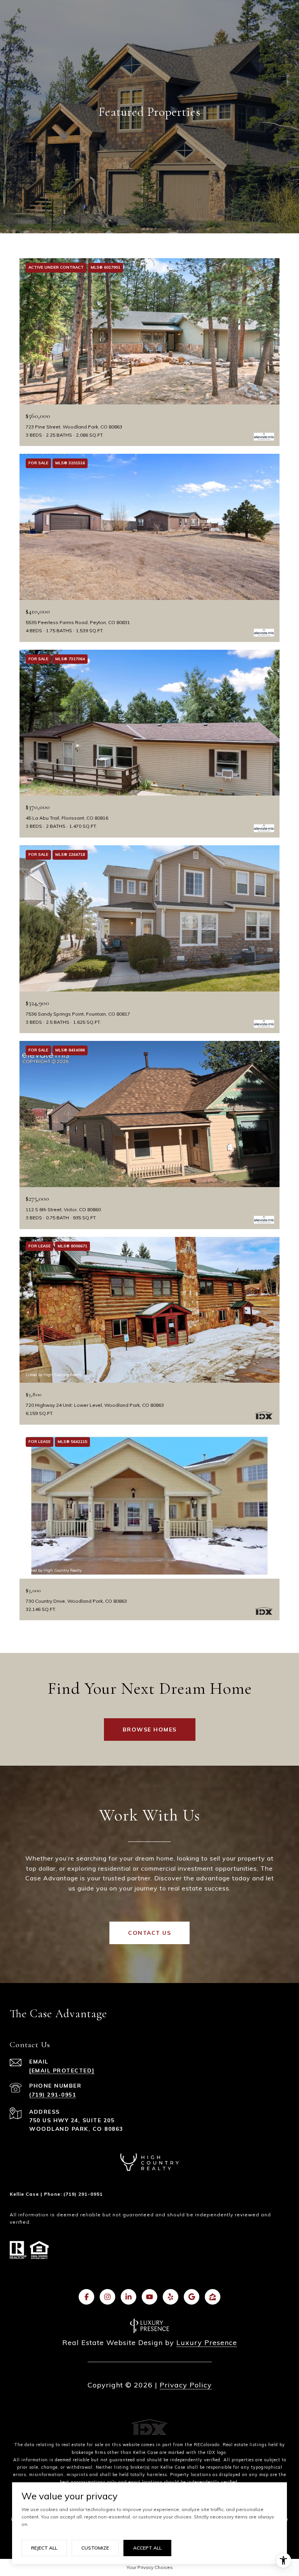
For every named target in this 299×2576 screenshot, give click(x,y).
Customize (95, 2548)
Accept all (147, 2548)
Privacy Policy (186, 2385)
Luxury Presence (207, 2343)
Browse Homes (150, 1730)
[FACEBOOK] (86, 2297)
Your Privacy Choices (150, 2567)
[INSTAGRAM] (107, 2297)
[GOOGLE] (192, 2297)
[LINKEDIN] (128, 2297)
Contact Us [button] (149, 1933)
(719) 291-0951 (53, 2095)
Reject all (44, 2548)
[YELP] (171, 2297)
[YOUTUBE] (149, 2297)
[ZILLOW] (213, 2297)
